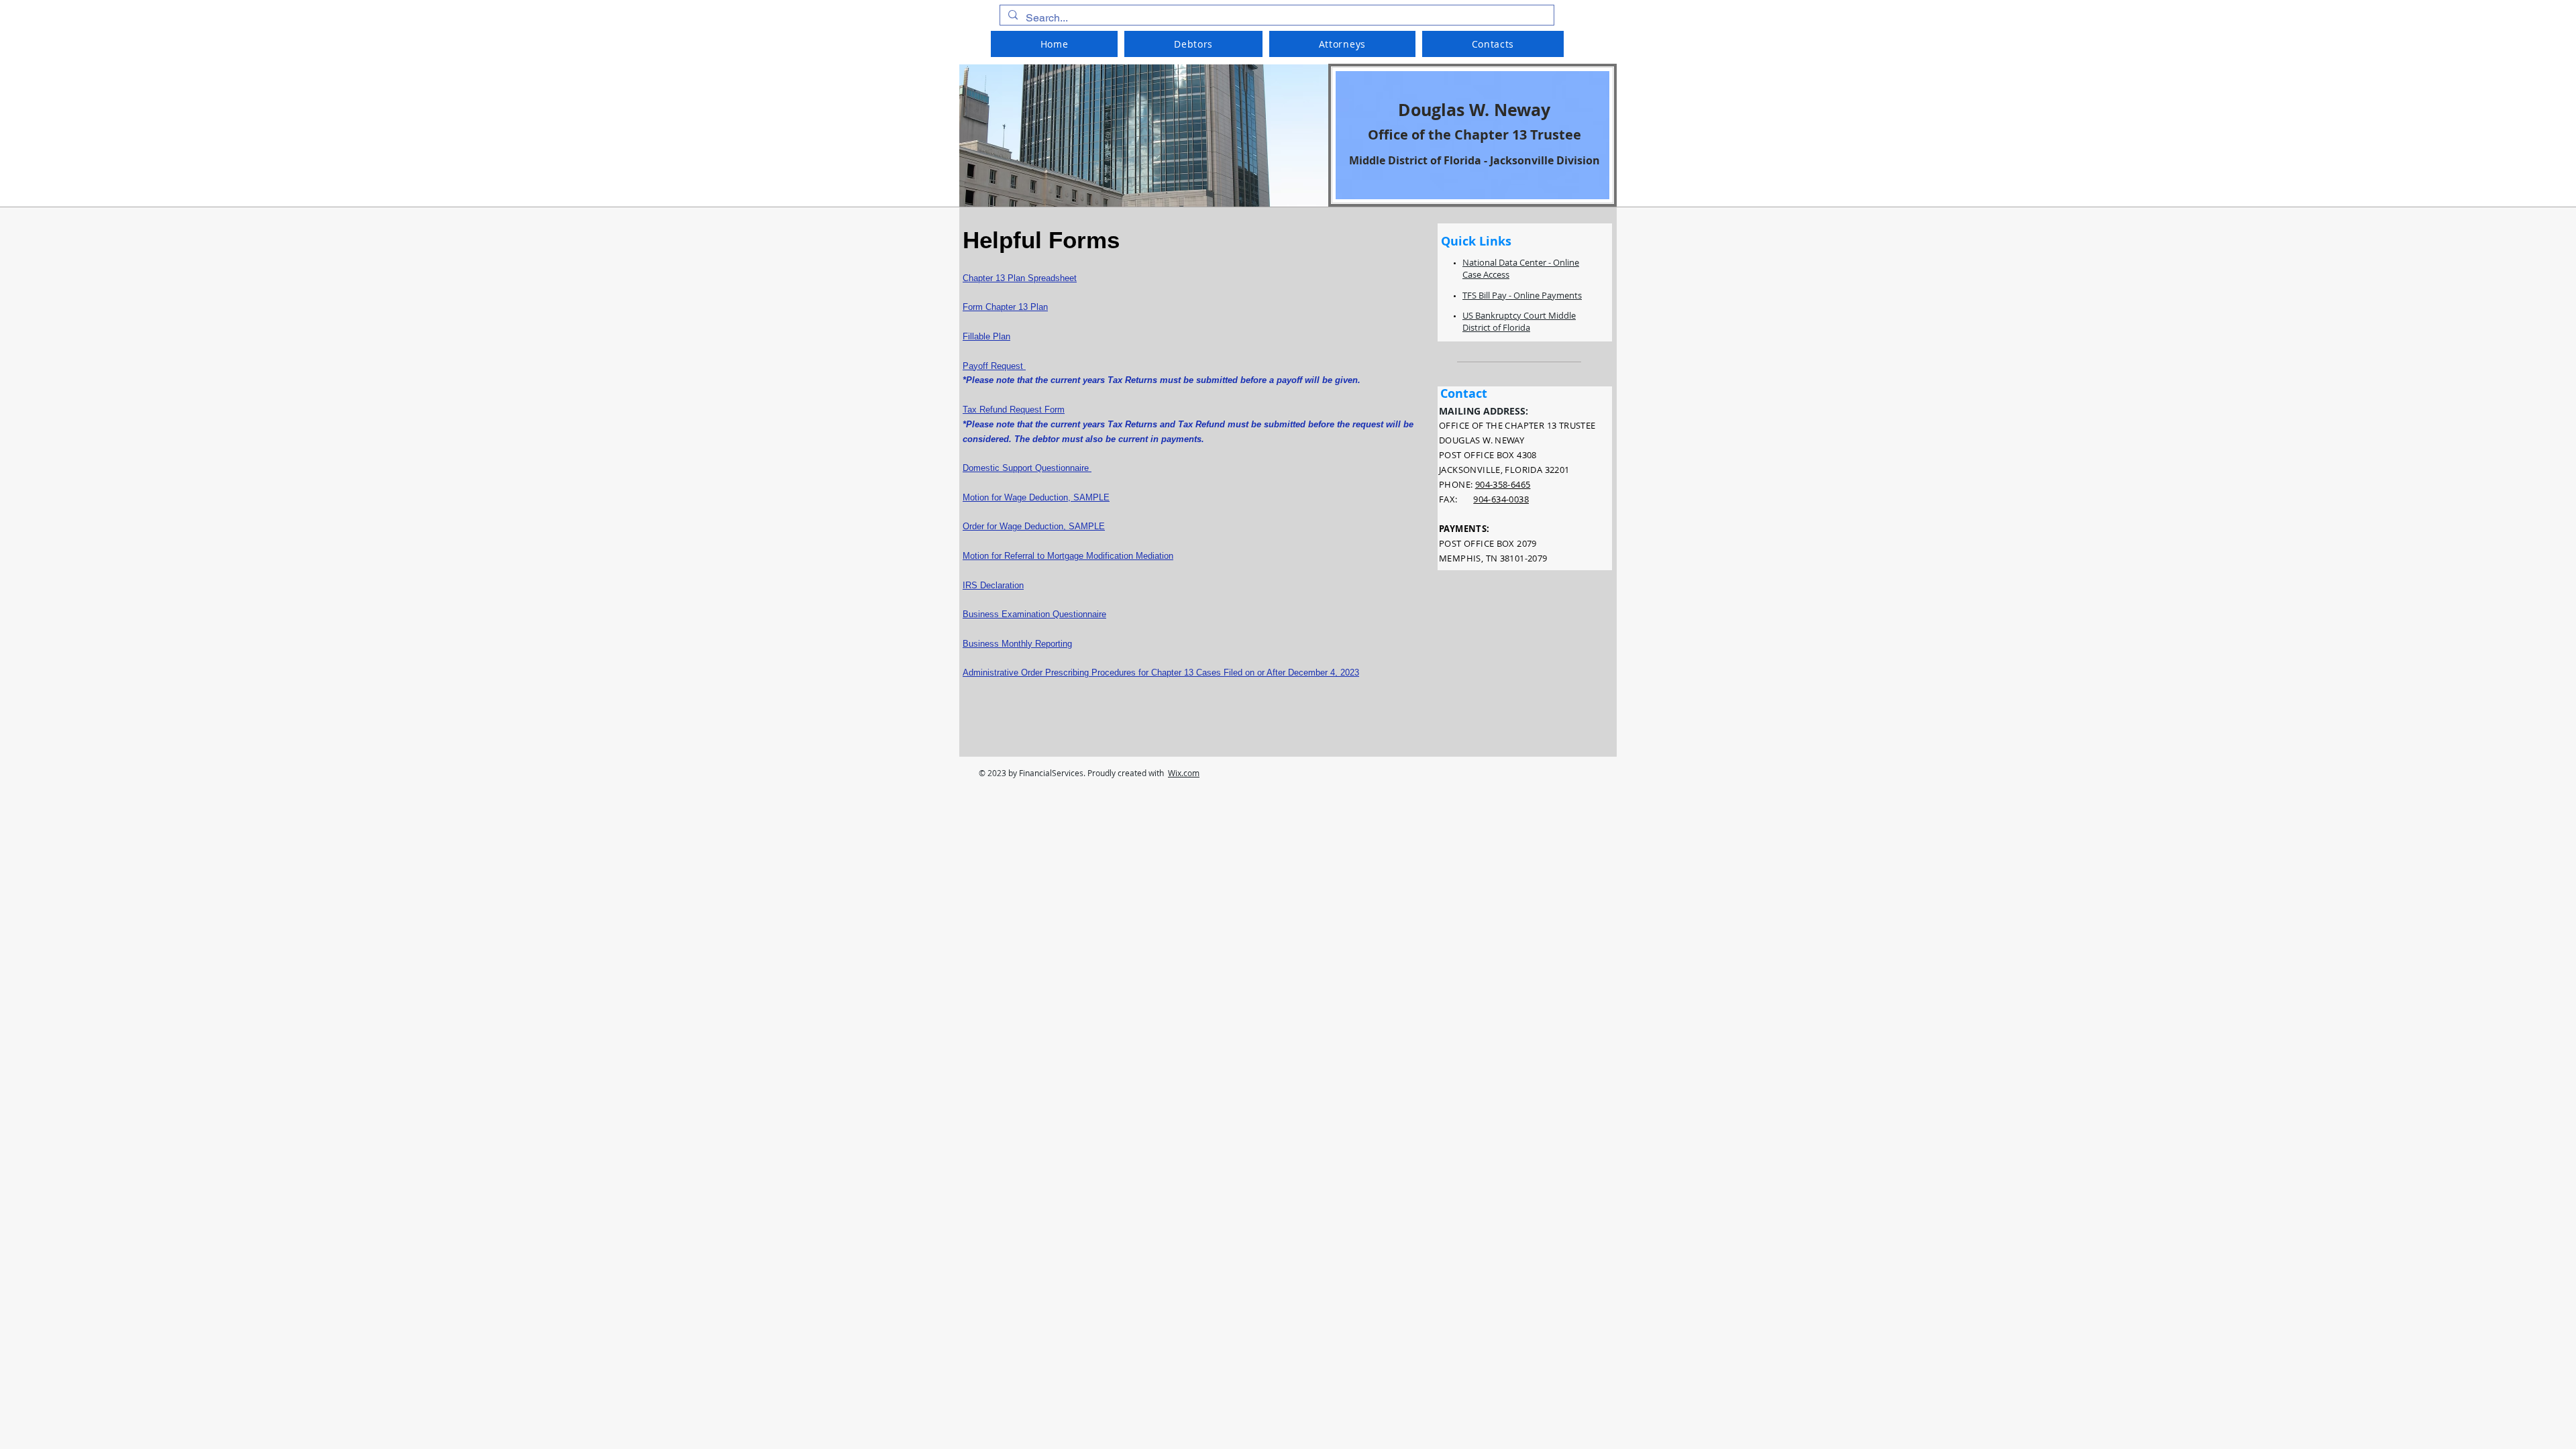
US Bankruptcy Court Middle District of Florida (1519, 321)
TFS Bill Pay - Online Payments (1522, 295)
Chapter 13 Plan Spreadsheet (1020, 278)
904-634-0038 (1501, 499)
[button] (1193, 44)
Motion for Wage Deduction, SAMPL (1033, 497)
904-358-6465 (1503, 484)
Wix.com (1184, 773)
